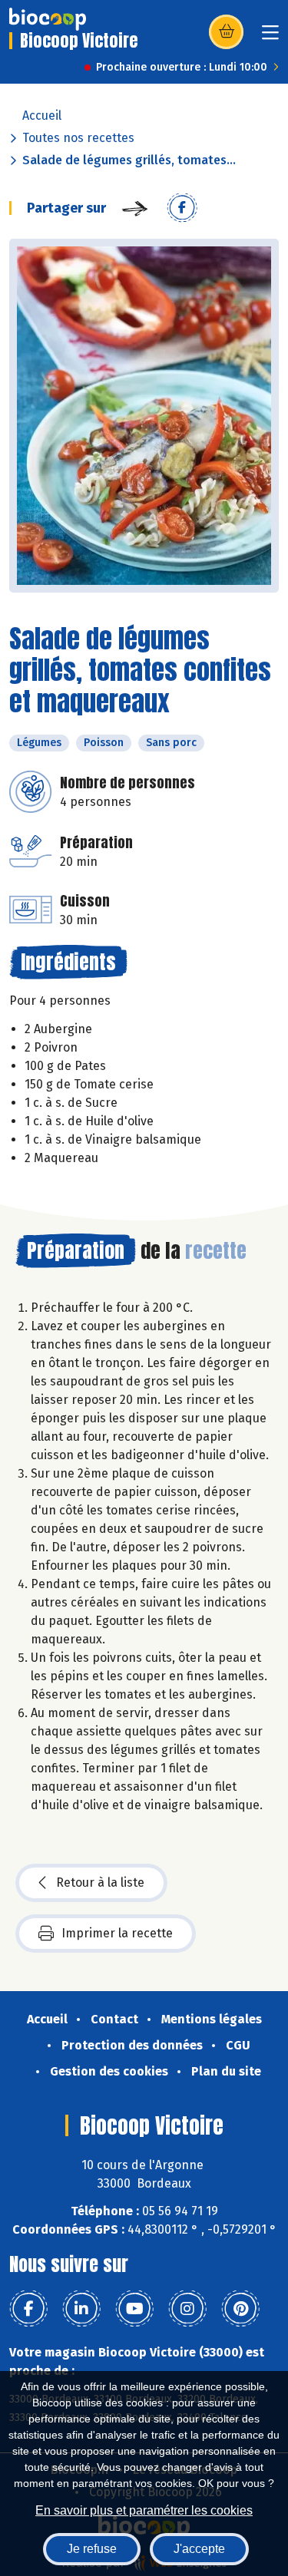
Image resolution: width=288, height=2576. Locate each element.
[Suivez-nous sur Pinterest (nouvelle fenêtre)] (240, 2309)
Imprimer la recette (117, 1933)
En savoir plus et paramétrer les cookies (144, 2510)
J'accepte (199, 2549)
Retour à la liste (100, 1882)
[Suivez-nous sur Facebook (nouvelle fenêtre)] (28, 2309)
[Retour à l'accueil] (48, 19)
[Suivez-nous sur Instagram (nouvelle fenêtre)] (187, 2309)
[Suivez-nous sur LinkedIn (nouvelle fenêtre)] (81, 2309)
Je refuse (92, 2549)
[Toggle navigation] (270, 37)
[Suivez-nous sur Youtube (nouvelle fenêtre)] (134, 2309)
